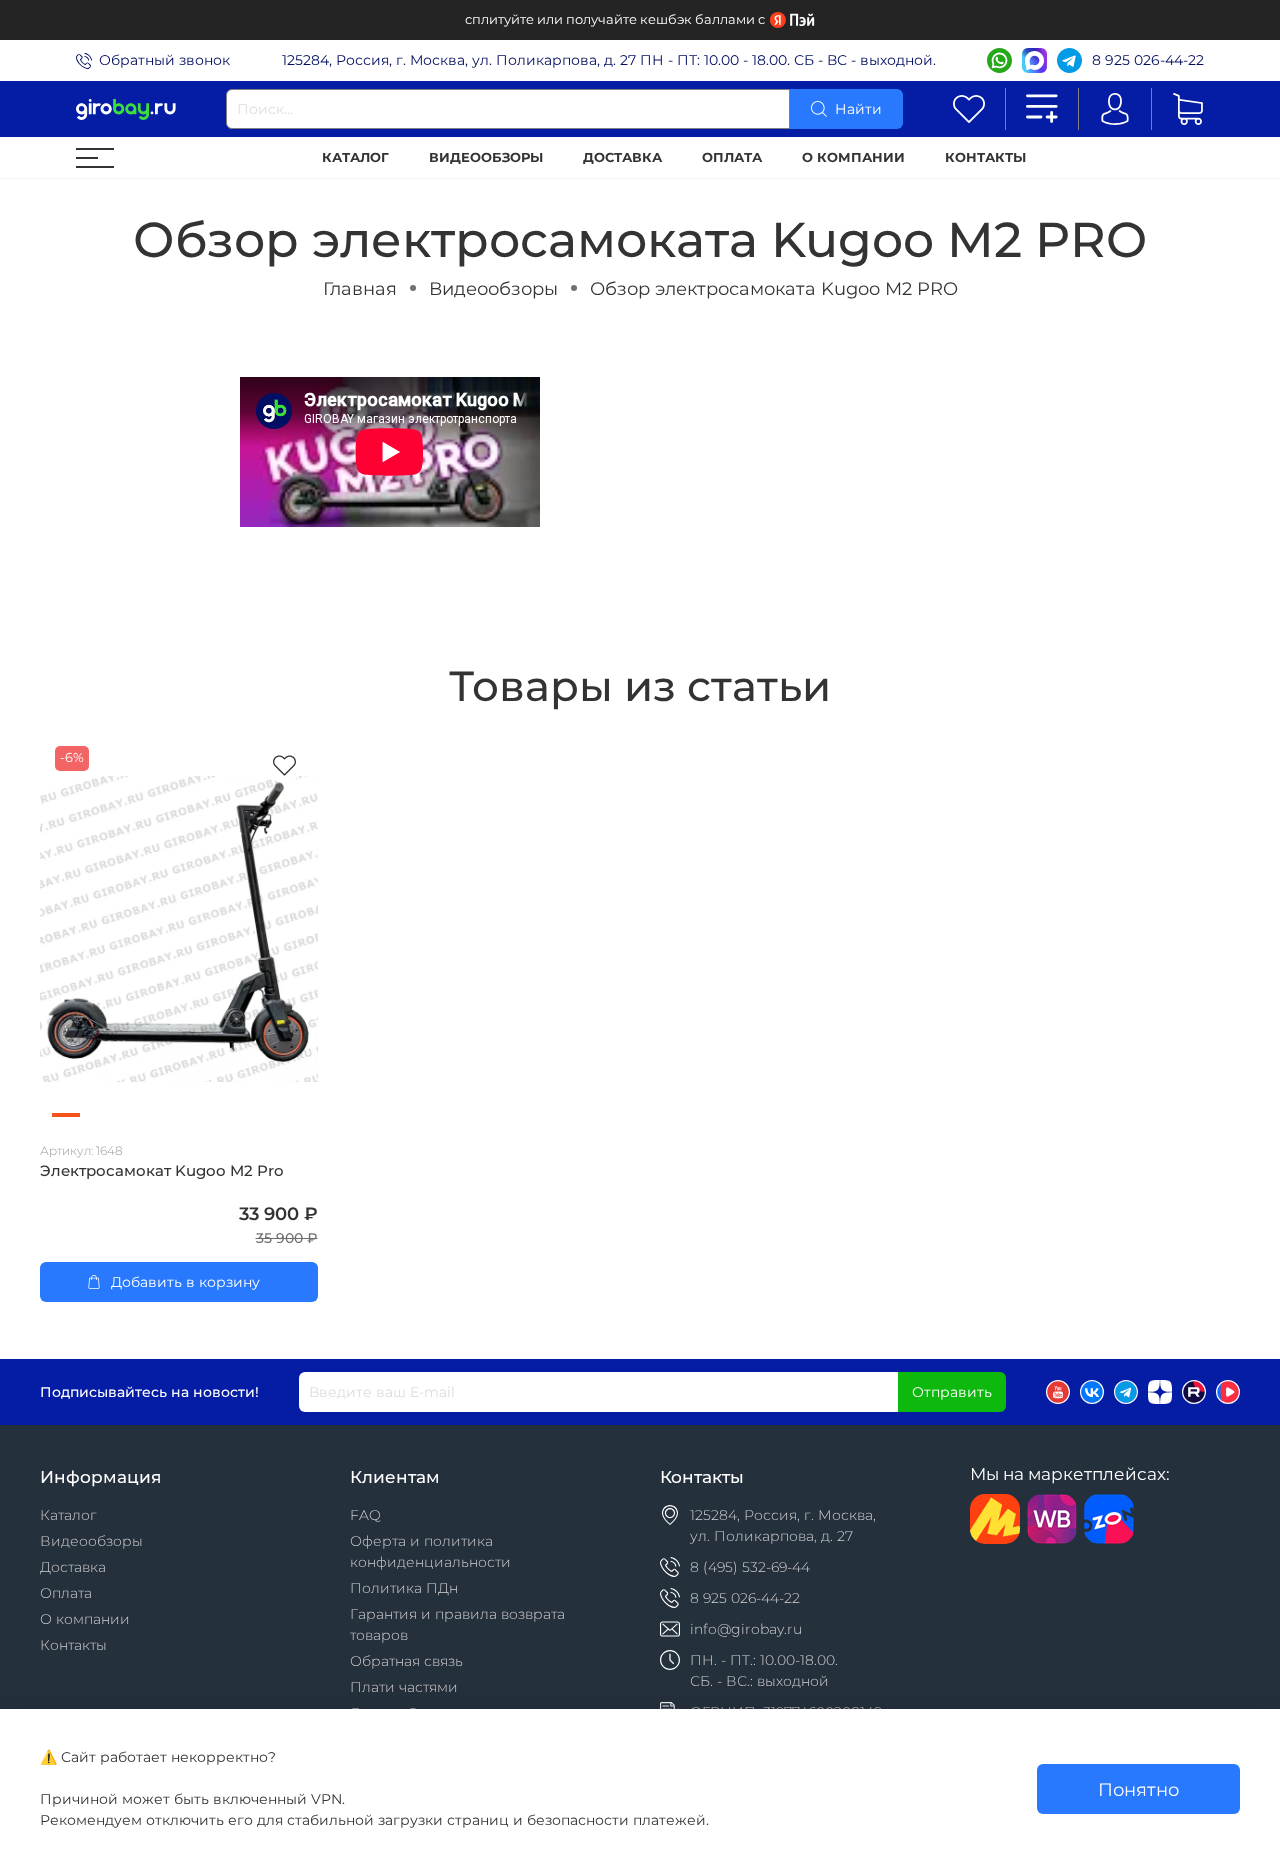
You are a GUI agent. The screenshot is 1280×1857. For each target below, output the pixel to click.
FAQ (365, 1515)
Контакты (985, 157)
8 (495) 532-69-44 (750, 1567)
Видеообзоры (486, 157)
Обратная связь (406, 1661)
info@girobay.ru (746, 1629)
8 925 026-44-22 (1148, 60)
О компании (853, 157)
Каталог (355, 157)
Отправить (952, 1392)
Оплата (732, 157)
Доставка (622, 157)
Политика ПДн (404, 1588)
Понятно (1138, 1789)
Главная (360, 288)
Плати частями (404, 1687)
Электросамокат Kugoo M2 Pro (162, 1171)
